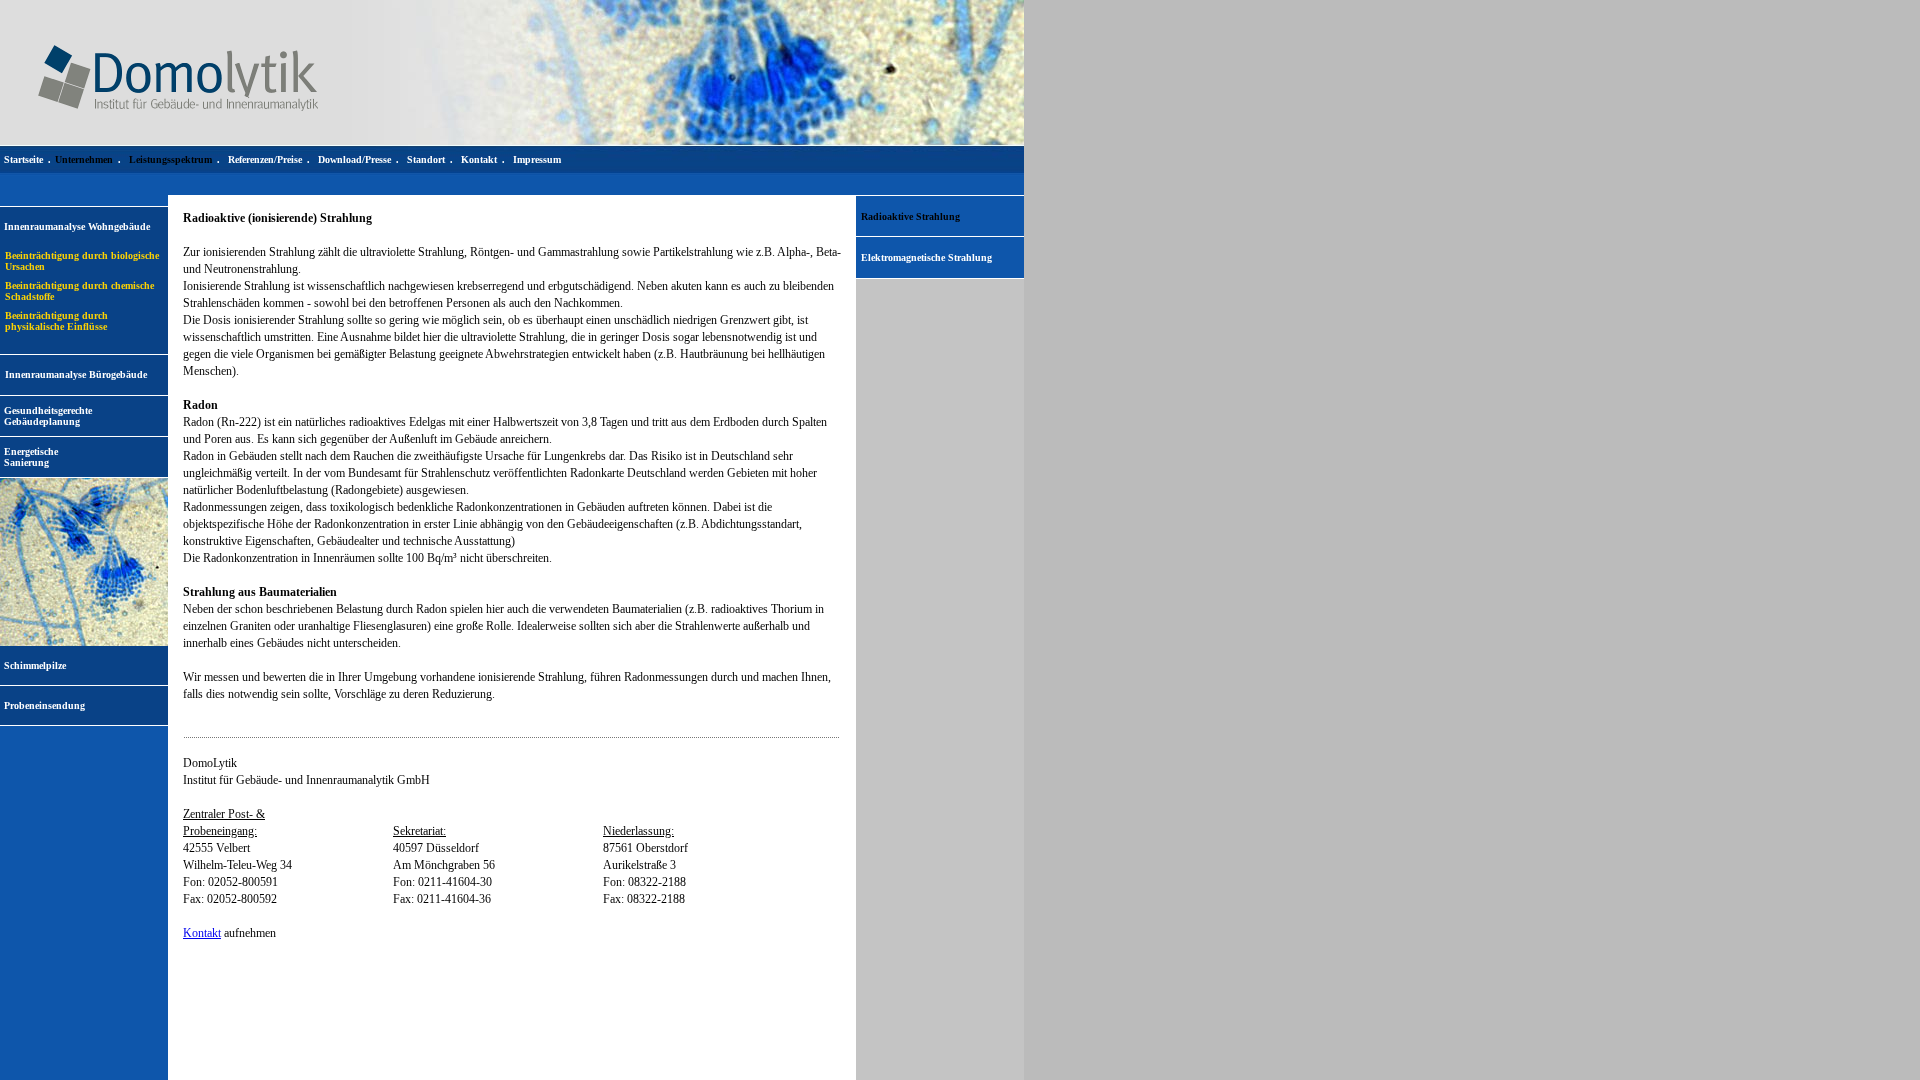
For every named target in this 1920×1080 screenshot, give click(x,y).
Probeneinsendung (44, 705)
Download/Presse (354, 159)
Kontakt (202, 933)
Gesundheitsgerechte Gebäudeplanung (48, 416)
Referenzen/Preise (265, 159)
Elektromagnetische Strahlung (926, 257)
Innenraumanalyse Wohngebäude (77, 226)
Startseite (23, 159)
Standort (426, 159)
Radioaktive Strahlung (910, 216)
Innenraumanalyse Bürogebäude (76, 374)
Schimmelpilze (35, 665)
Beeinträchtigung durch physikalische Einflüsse (56, 321)
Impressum (537, 159)
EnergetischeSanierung (31, 457)
